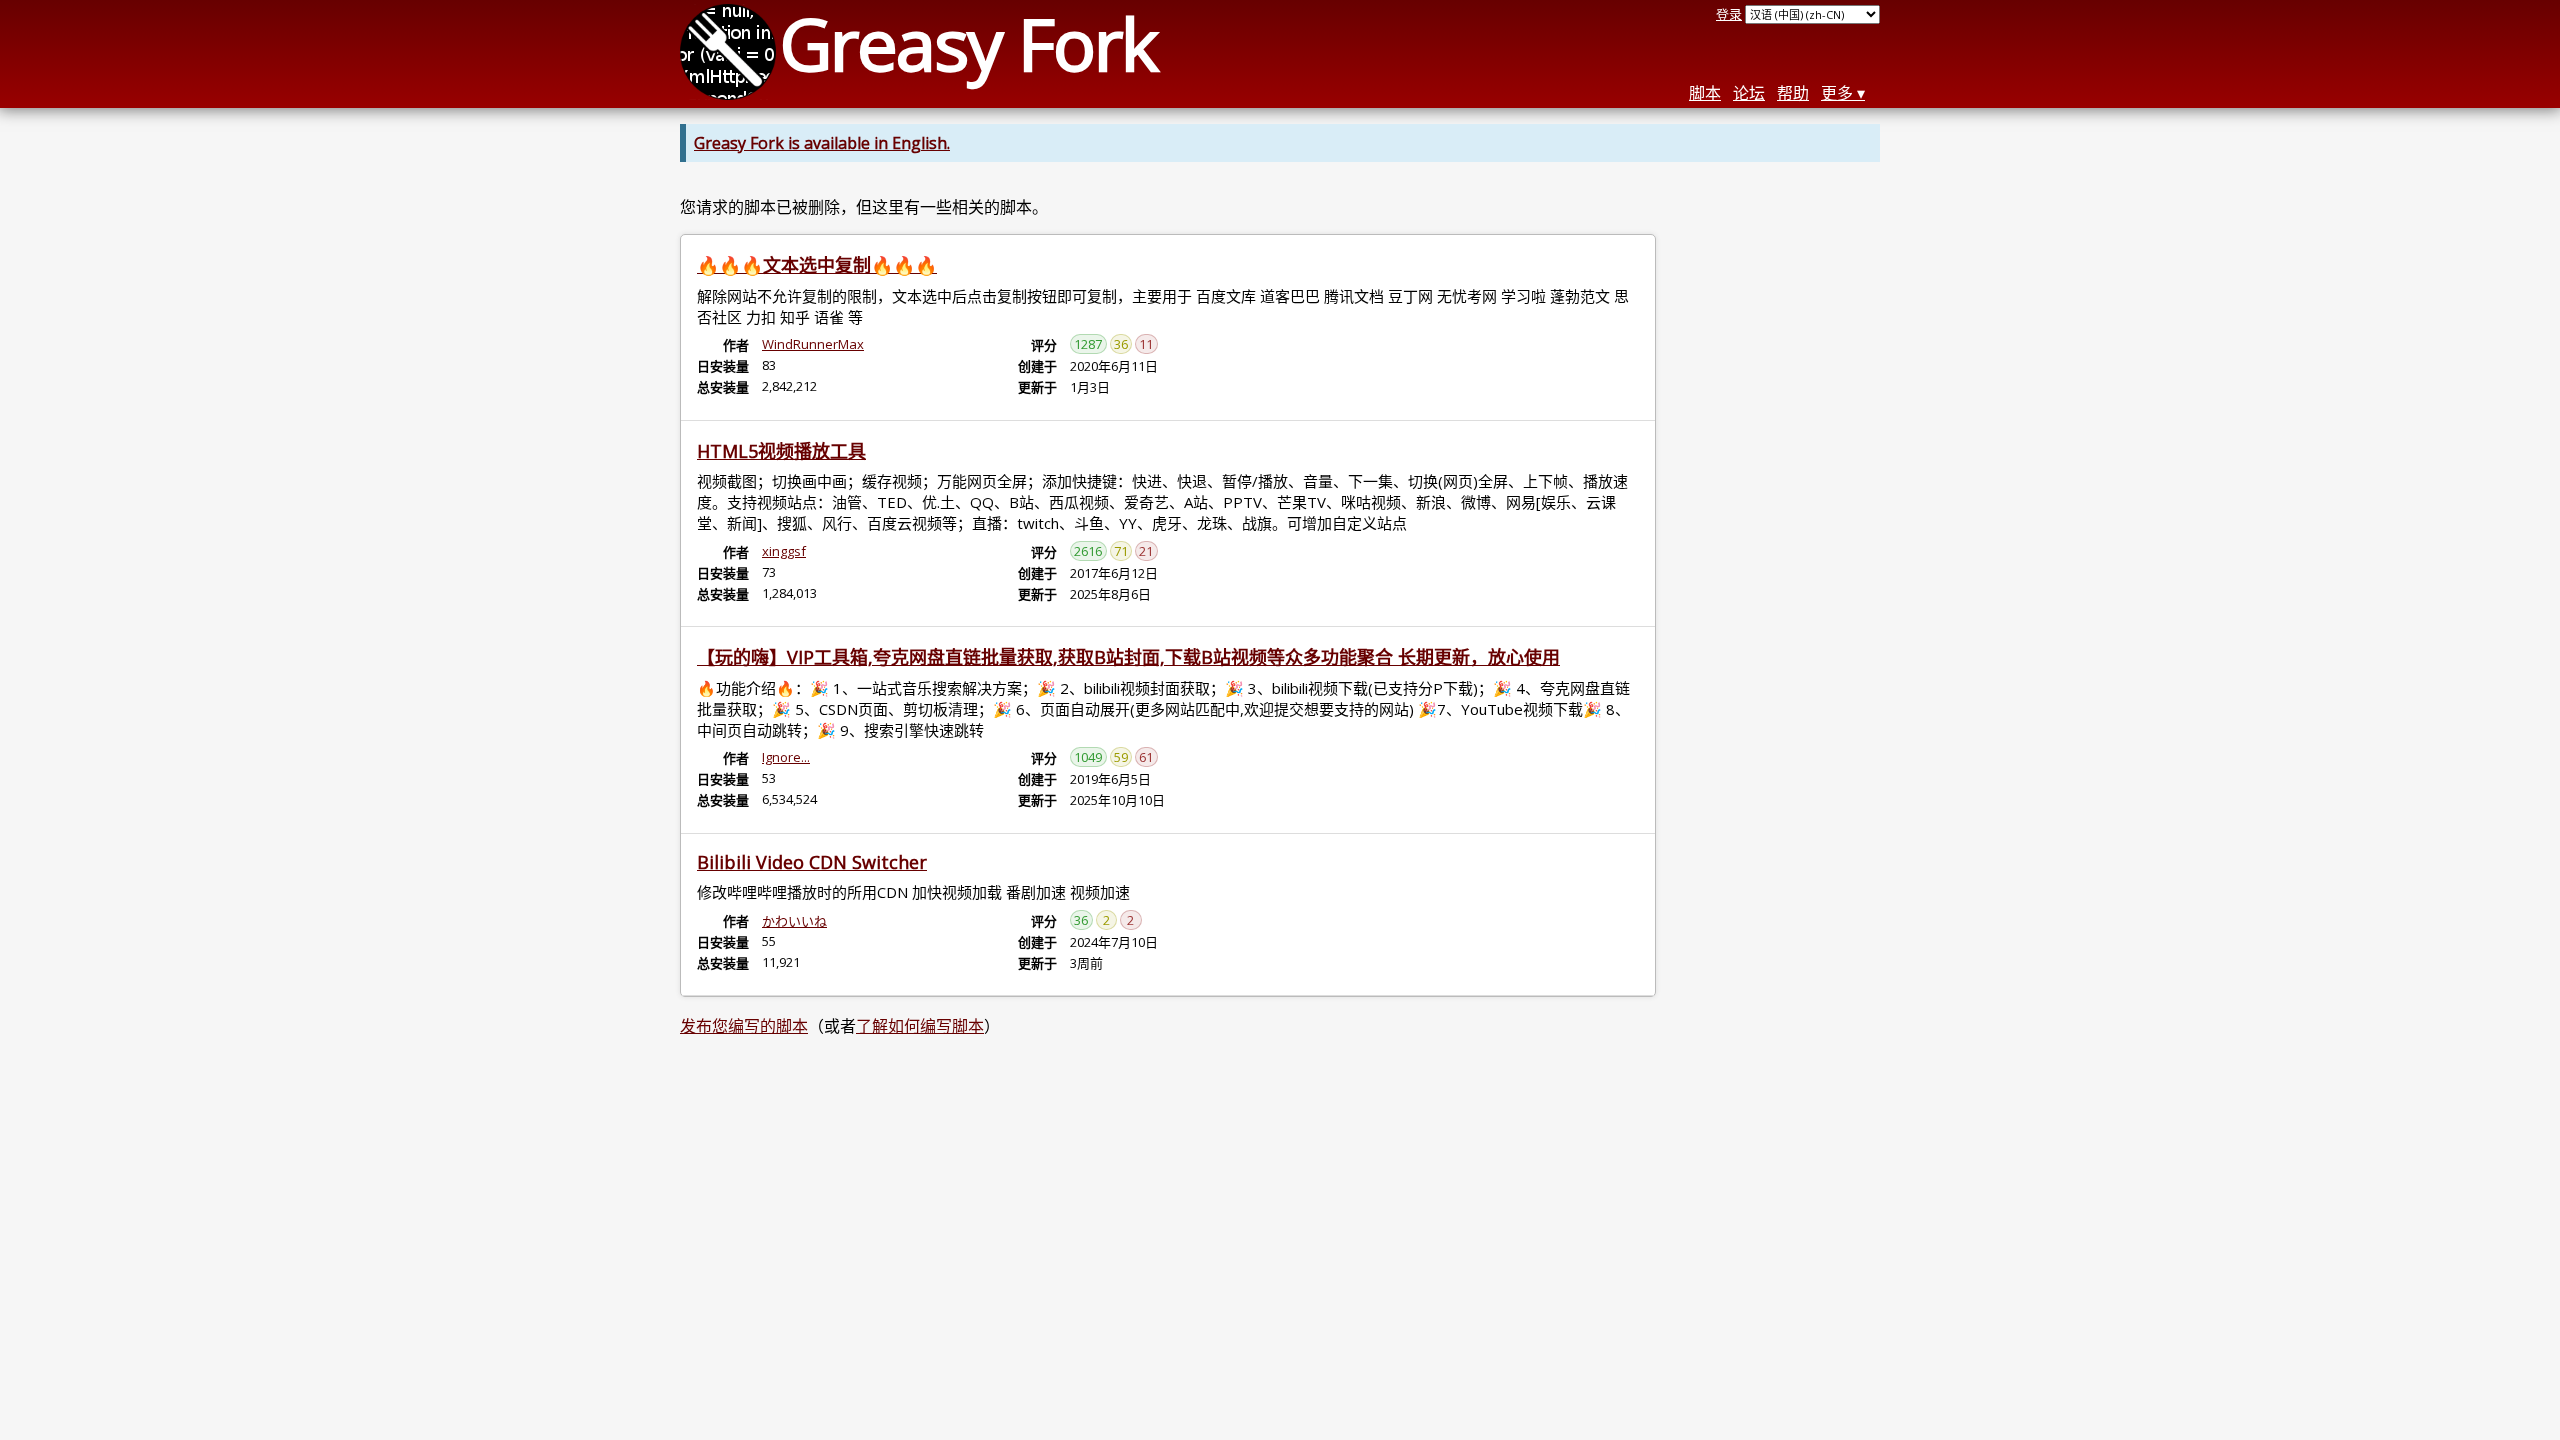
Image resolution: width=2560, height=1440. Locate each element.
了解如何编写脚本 (920, 1026)
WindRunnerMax (813, 344)
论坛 (1749, 93)
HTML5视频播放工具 (781, 451)
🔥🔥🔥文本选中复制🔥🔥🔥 (817, 265)
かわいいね (794, 921)
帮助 (1793, 93)
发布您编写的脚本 (744, 1026)
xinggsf (784, 551)
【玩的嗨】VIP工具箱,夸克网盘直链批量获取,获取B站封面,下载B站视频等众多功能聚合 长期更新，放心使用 (1128, 657)
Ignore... (786, 757)
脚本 (1705, 93)
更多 (1837, 93)
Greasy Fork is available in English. (822, 143)
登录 (1729, 14)
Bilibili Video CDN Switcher (812, 862)
